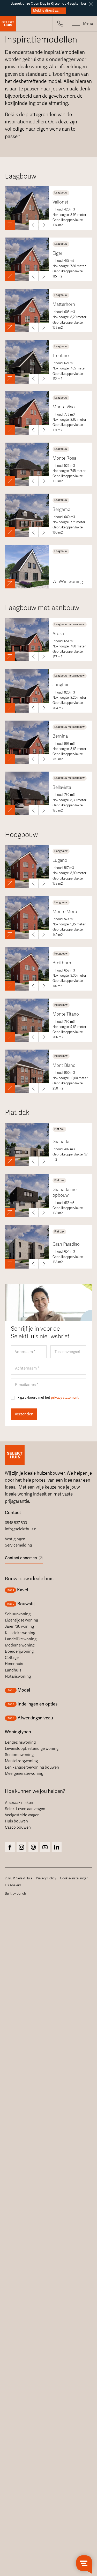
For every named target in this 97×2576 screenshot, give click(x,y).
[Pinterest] (33, 1847)
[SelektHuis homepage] (8, 24)
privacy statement (65, 1398)
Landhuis (13, 1670)
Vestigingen (15, 1539)
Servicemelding (18, 1545)
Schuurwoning (18, 1614)
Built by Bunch (15, 1894)
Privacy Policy (46, 1878)
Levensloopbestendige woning (32, 1749)
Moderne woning (20, 1645)
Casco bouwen (18, 1827)
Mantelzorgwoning (21, 1761)
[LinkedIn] (57, 1847)
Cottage (12, 1658)
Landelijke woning (21, 1639)
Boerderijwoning (19, 1651)
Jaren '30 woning (19, 1626)
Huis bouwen (16, 1821)
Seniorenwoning (19, 1755)
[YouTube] (45, 1847)
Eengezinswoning (20, 1742)
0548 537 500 (16, 1523)
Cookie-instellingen (74, 1878)
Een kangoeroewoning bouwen (32, 1767)
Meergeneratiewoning (24, 1773)
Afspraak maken (19, 1803)
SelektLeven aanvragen (25, 1809)
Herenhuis (14, 1664)
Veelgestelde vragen (22, 1815)
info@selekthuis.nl (21, 1529)
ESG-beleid (13, 1885)
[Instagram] (10, 1847)
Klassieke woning (20, 1633)
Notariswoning (18, 1676)
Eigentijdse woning (21, 1620)
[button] (60, 24)
